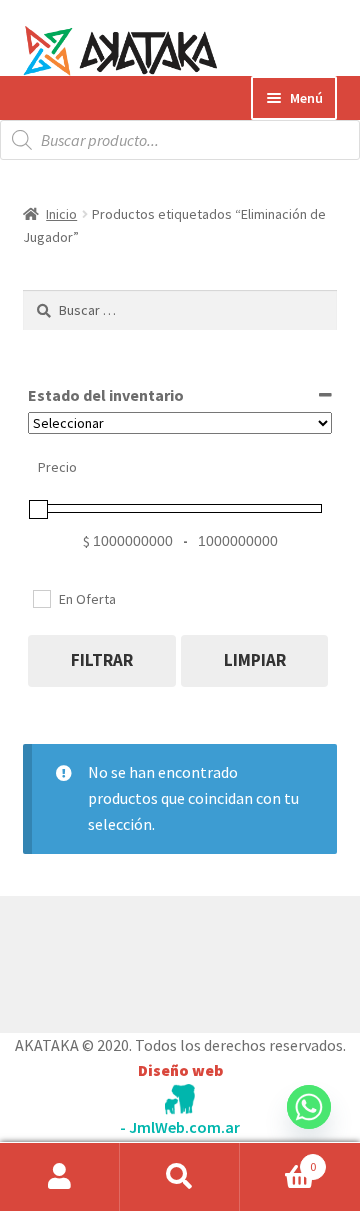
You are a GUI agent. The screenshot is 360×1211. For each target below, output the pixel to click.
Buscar (180, 1177)
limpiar (255, 660)
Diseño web (180, 1070)
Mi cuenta (60, 1177)
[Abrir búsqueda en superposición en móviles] (180, 140)
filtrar (102, 660)
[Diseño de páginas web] (180, 1099)
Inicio (61, 214)
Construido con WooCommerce (129, 959)
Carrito (278, 1159)
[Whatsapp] (309, 1126)
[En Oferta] (41, 598)
